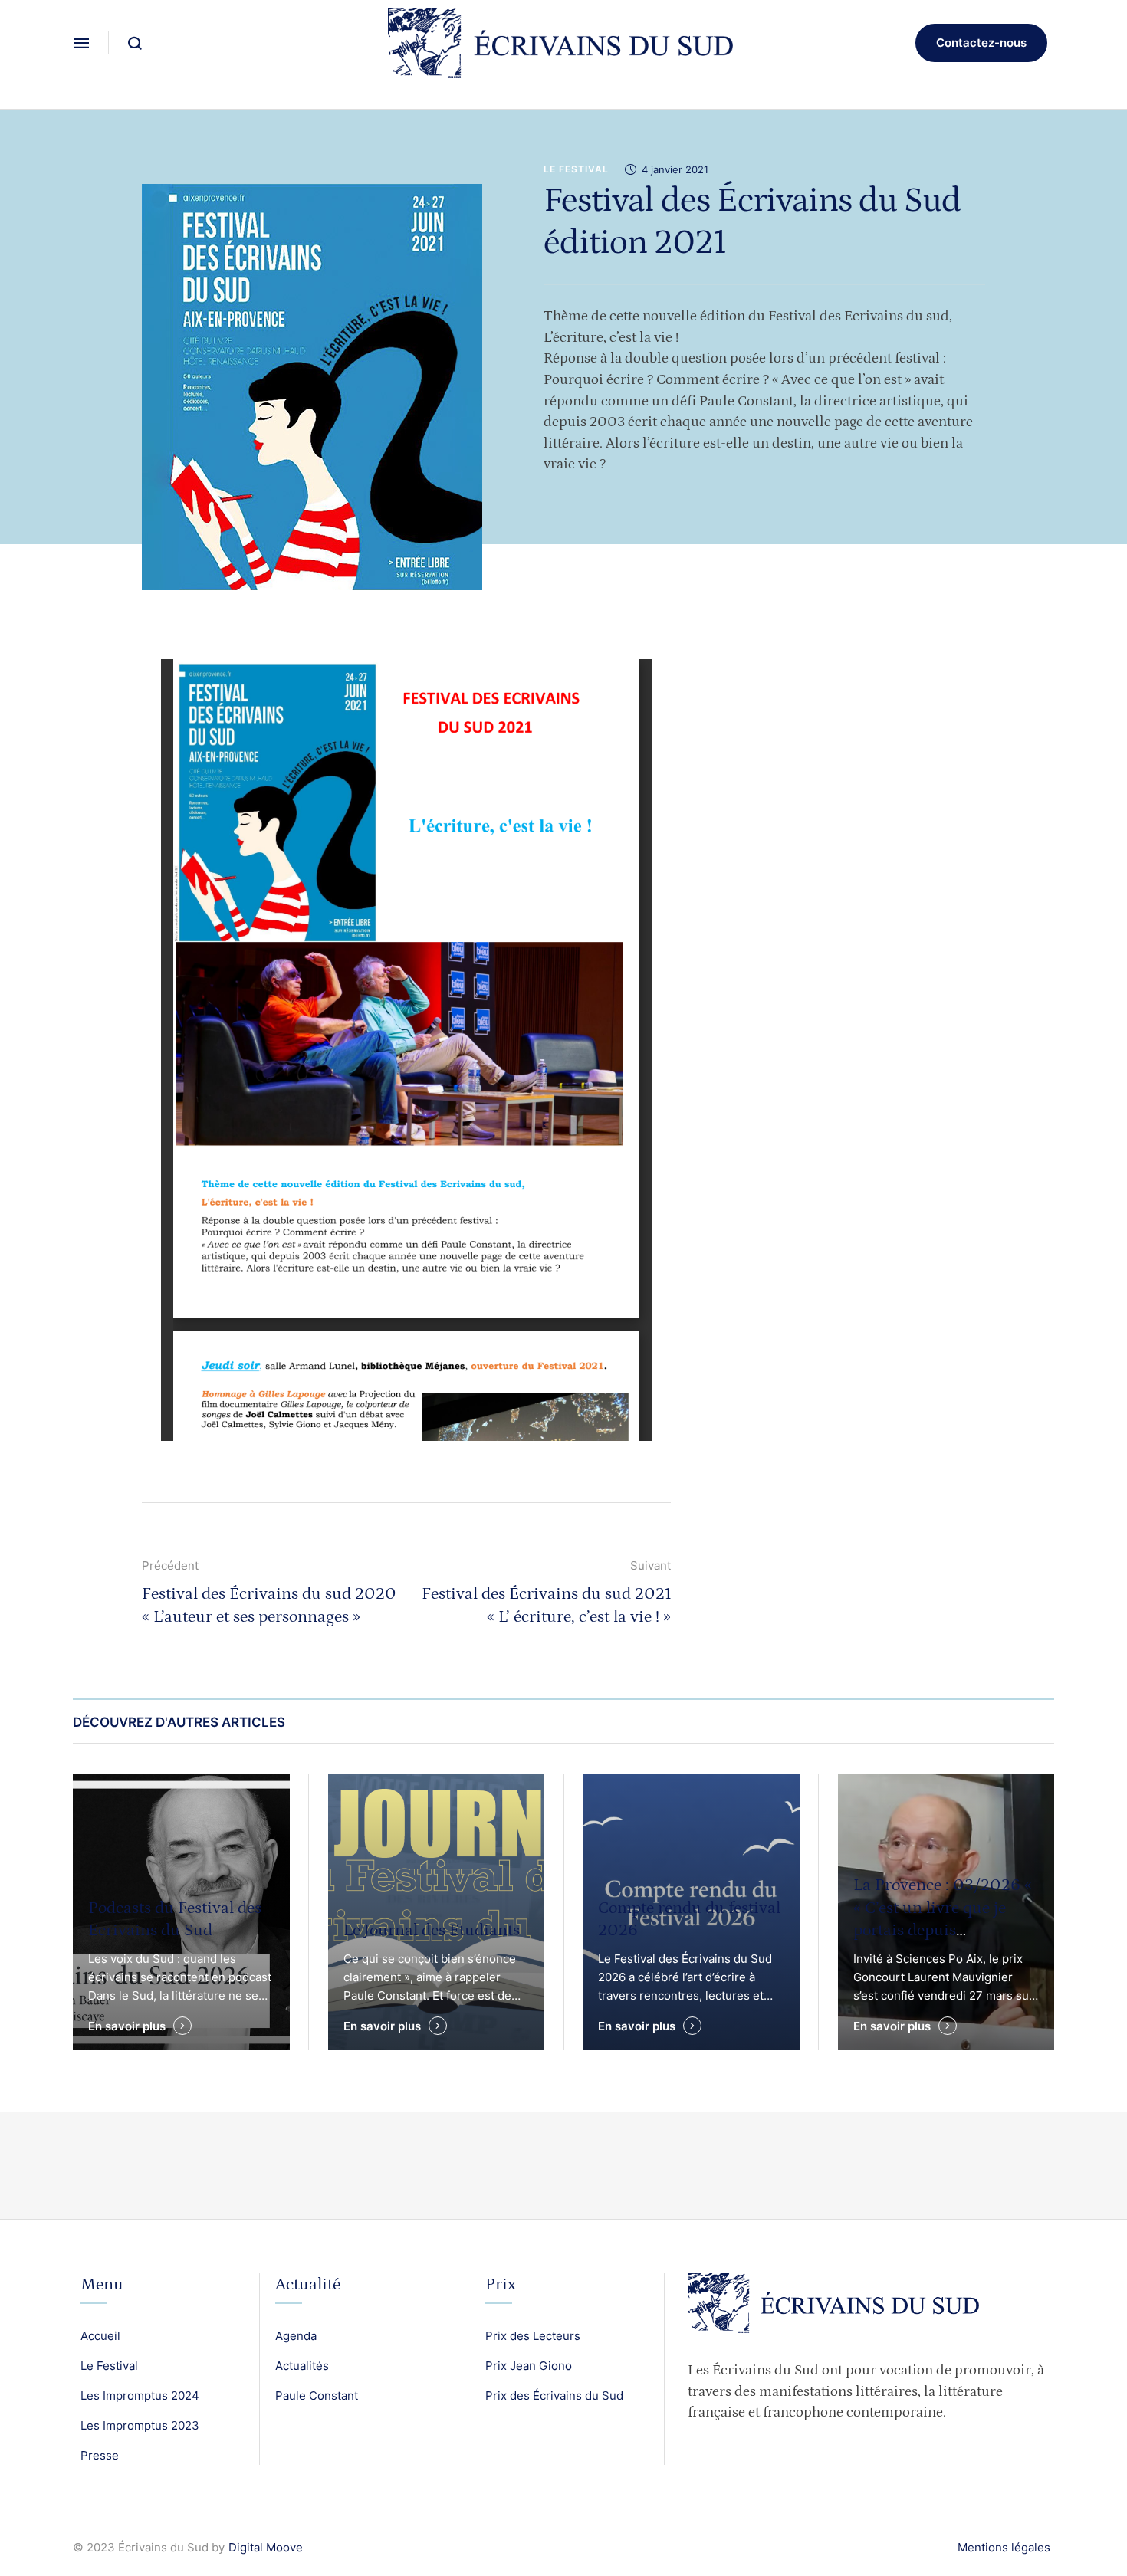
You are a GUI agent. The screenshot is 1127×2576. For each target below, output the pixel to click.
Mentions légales (1004, 2547)
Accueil (100, 2336)
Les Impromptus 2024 (140, 2396)
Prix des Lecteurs (533, 2336)
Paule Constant (317, 2396)
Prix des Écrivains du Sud (554, 2396)
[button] (81, 43)
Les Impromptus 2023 (140, 2425)
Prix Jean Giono (529, 2366)
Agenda (296, 2336)
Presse (100, 2455)
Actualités (302, 2366)
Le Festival (109, 2366)
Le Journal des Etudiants (432, 1930)
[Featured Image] (437, 1912)
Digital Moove (266, 2547)
